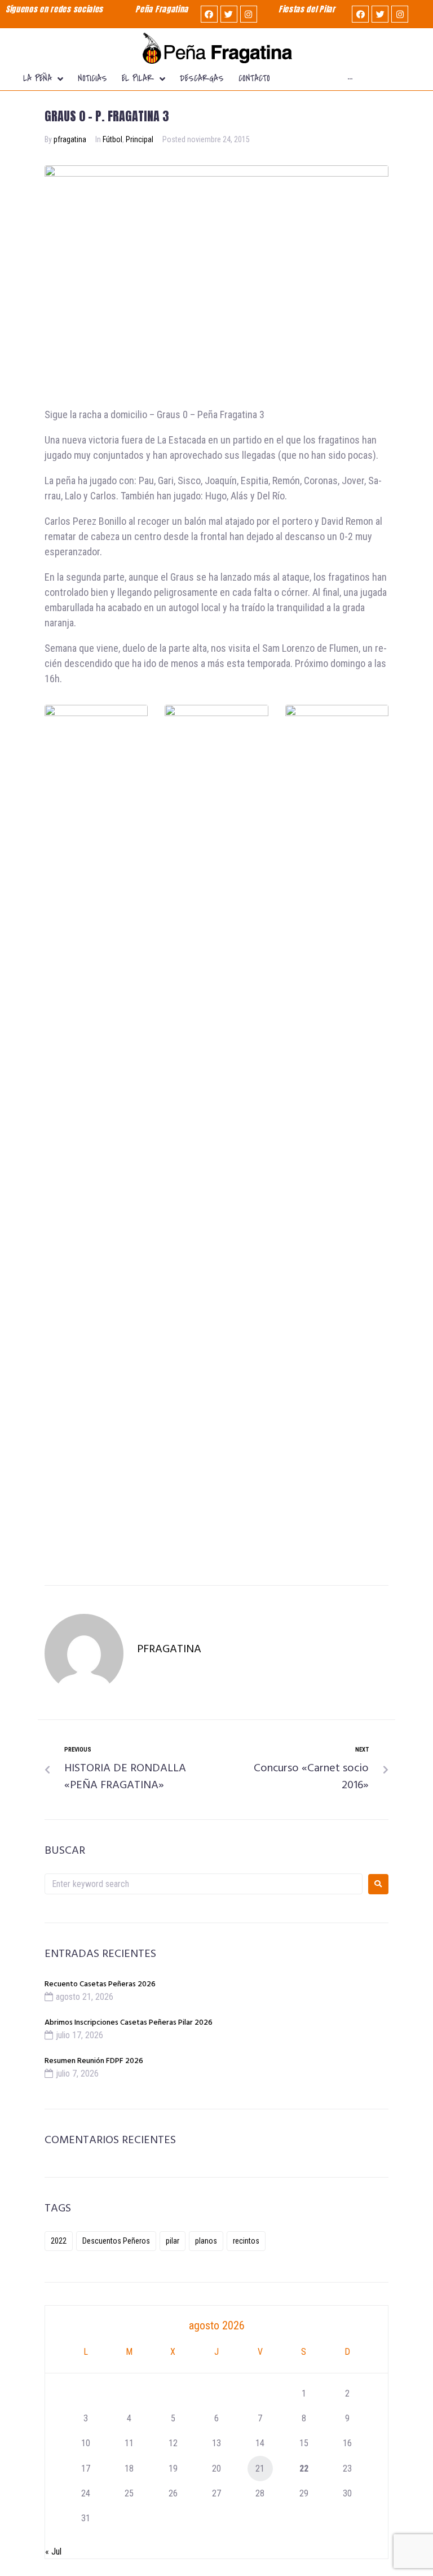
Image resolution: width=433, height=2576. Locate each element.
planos (206, 2241)
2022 (59, 2241)
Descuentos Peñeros (116, 2241)
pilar (173, 2241)
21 (260, 2469)
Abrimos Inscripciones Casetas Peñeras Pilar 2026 (129, 2023)
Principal (140, 139)
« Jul (53, 2551)
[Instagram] (249, 14)
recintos (246, 2241)
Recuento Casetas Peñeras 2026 (100, 1984)
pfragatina (70, 139)
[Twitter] (229, 14)
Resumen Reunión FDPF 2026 (94, 2061)
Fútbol (112, 139)
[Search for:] (204, 1884)
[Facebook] (209, 14)
